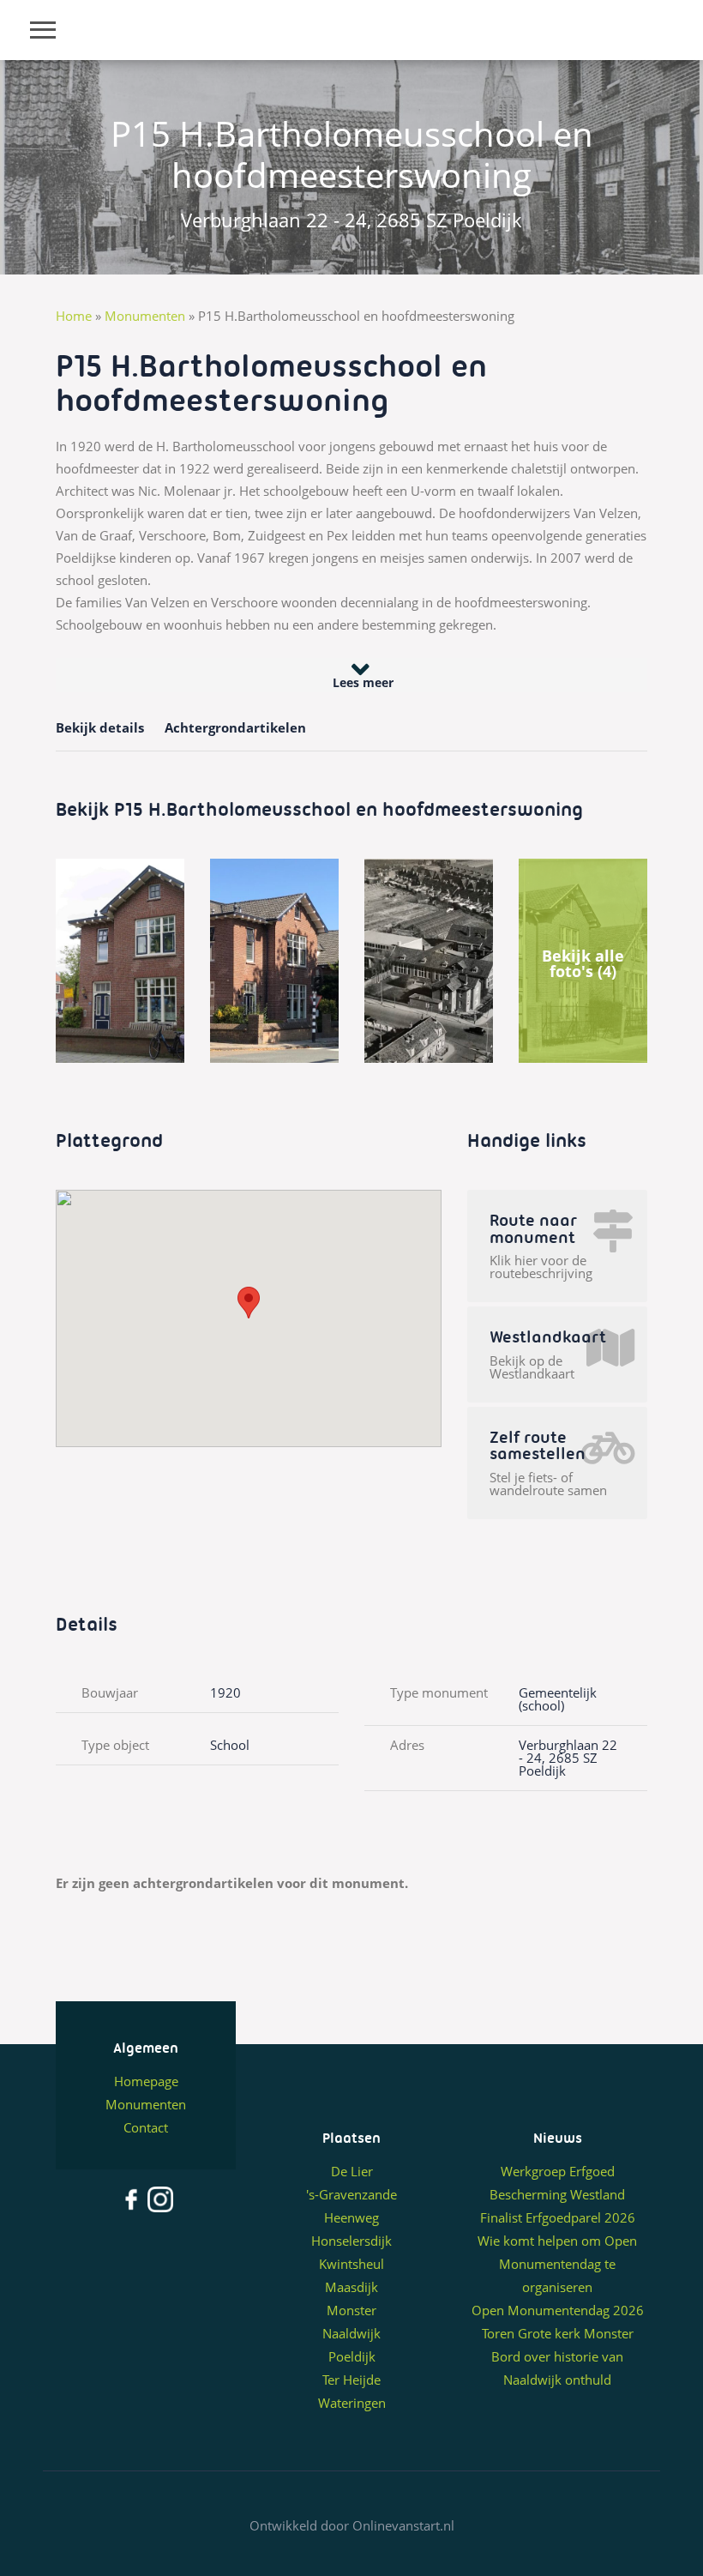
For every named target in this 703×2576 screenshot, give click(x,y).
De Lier (352, 2171)
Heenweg (351, 2217)
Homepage (146, 2081)
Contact (146, 2127)
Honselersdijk (351, 2241)
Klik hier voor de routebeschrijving (541, 1267)
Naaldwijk (351, 2333)
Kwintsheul (351, 2264)
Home (74, 316)
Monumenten (145, 316)
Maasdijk (351, 2287)
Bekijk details (100, 727)
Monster (351, 2310)
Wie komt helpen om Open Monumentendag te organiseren (557, 2264)
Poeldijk (352, 2356)
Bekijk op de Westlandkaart (532, 1367)
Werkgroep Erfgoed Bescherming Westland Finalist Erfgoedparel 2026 (558, 2194)
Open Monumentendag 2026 (558, 2310)
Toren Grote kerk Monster (558, 2333)
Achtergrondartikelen (235, 727)
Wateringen (352, 2403)
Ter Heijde (351, 2380)
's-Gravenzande (351, 2194)
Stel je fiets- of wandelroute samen (548, 1484)
